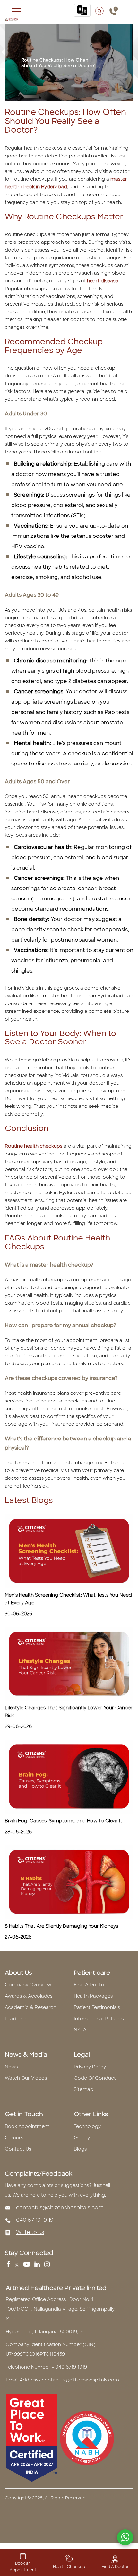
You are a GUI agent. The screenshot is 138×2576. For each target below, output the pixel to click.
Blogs (80, 2149)
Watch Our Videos (26, 2078)
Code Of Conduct (95, 2078)
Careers (14, 2138)
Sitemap (84, 2089)
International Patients (99, 2019)
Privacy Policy (90, 2067)
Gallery (82, 2138)
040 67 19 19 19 (35, 2220)
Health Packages (93, 1996)
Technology (87, 2126)
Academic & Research (30, 2007)
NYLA (80, 2030)
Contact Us (18, 2149)
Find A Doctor (90, 1985)
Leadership (18, 2019)
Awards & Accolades (29, 1996)
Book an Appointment (23, 2567)
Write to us (30, 2232)
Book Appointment (27, 2126)
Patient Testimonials (97, 2007)
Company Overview (28, 1985)
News (11, 2067)
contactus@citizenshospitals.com (60, 2207)
